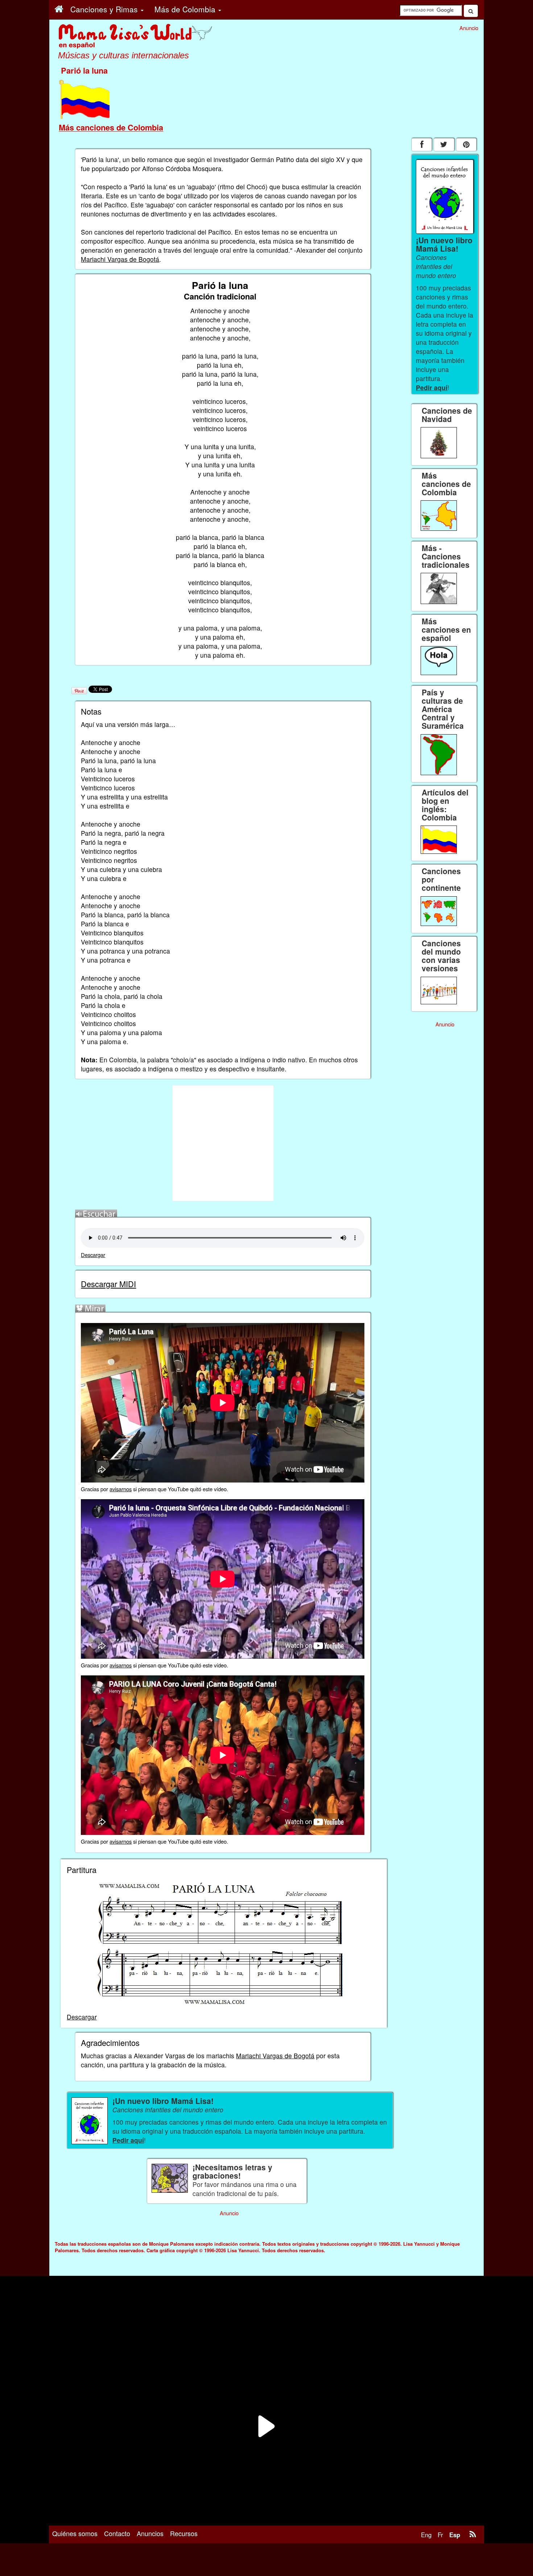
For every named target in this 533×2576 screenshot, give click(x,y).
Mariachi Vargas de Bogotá (120, 259)
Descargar (93, 1255)
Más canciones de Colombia (111, 127)
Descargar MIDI (108, 1284)
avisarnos (121, 1489)
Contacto (117, 2533)
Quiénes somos (75, 2533)
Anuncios (150, 2533)
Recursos (184, 2533)
